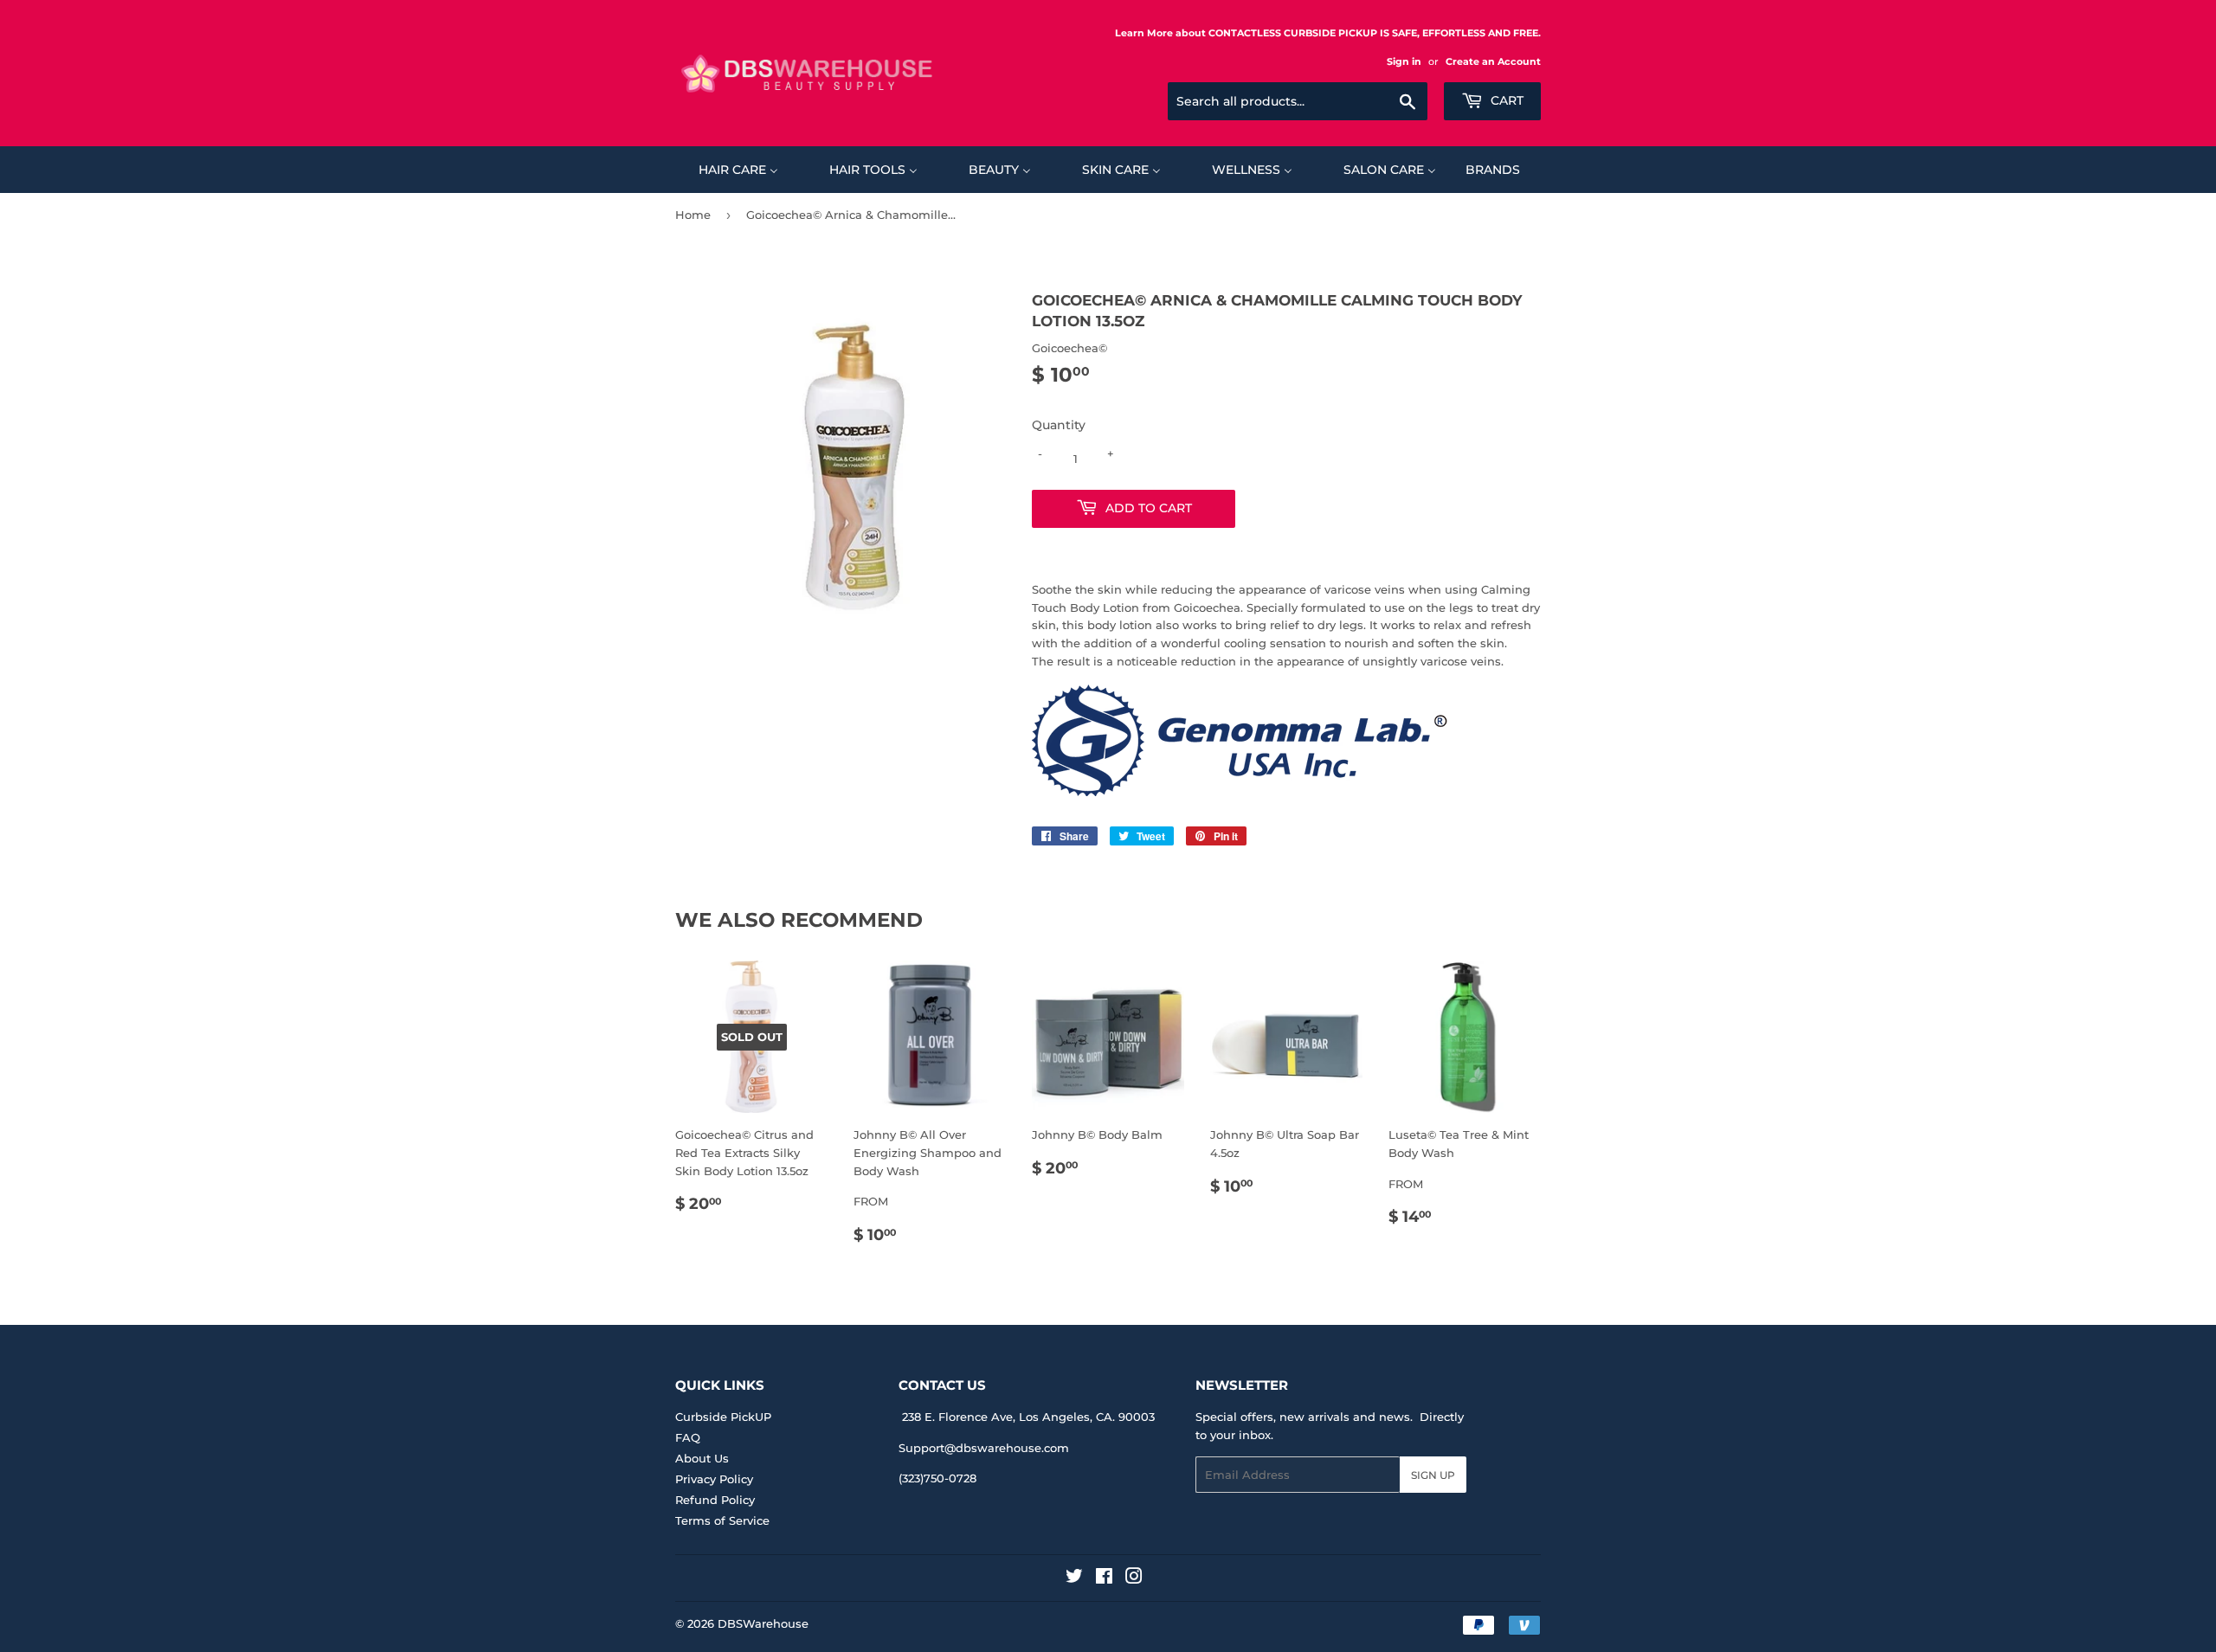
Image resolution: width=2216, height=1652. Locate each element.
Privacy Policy (714, 1479)
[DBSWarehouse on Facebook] (1104, 1578)
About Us (702, 1458)
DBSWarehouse (763, 1623)
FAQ (688, 1437)
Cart (1505, 100)
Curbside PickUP (723, 1417)
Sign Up (1433, 1475)
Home (693, 215)
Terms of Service (722, 1520)
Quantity (1059, 425)
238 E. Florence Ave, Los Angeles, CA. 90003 (1028, 1417)
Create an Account (1493, 61)
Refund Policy (715, 1500)
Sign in (1404, 61)
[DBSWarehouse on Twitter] (1074, 1578)
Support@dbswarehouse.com (984, 1448)
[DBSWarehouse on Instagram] (1134, 1578)
